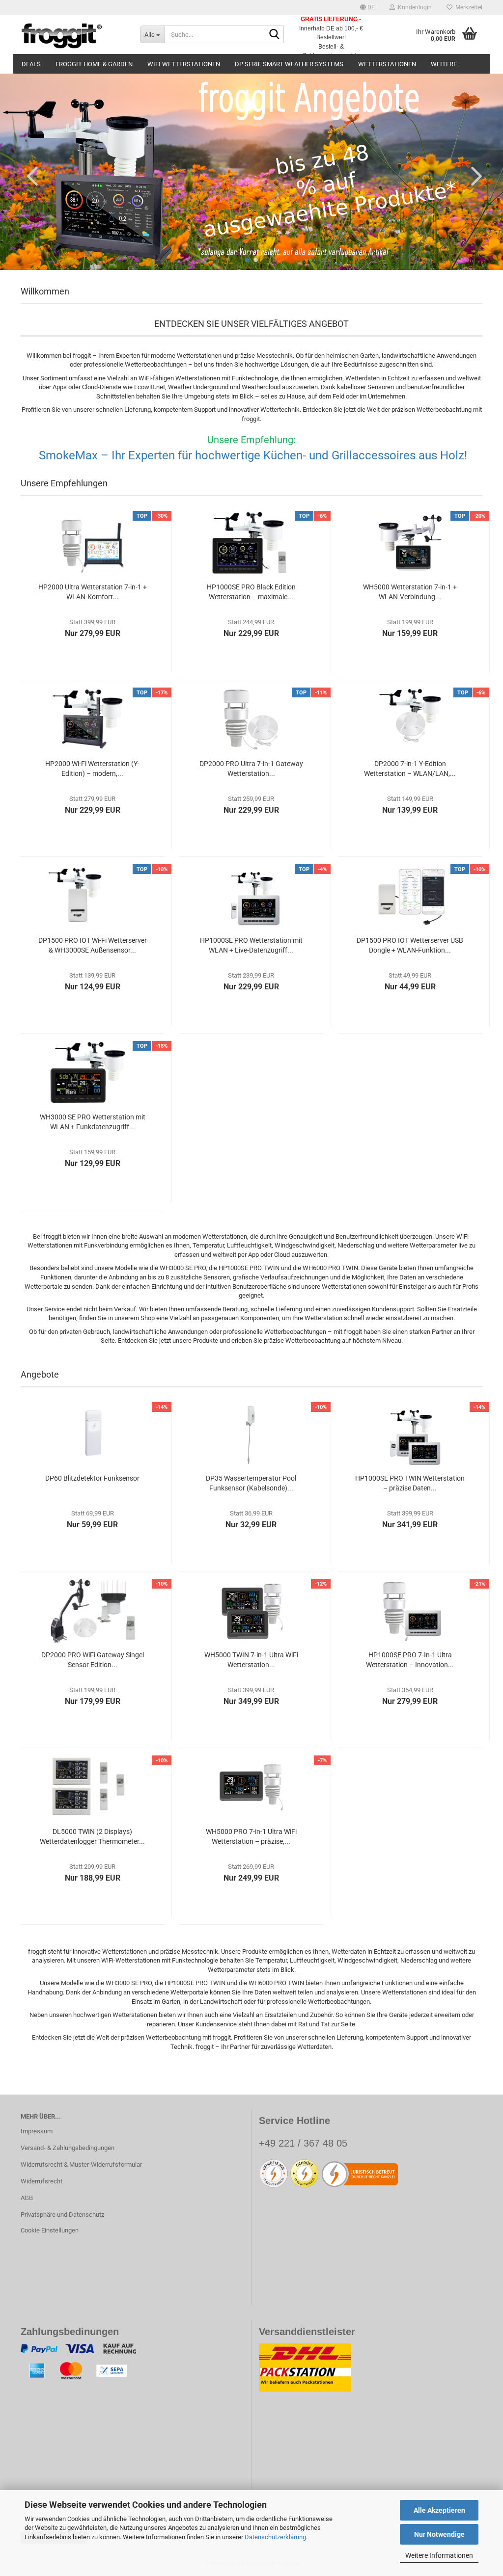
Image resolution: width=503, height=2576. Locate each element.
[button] (367, 7)
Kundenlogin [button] (413, 7)
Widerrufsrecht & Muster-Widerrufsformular (81, 2164)
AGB (27, 2198)
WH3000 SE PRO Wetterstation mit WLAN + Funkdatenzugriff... (93, 1122)
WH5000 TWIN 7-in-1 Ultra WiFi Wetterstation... (251, 1660)
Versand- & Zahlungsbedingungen (68, 2148)
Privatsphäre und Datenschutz (62, 2215)
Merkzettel (467, 7)
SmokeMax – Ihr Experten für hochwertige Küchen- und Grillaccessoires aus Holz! (251, 455)
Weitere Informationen (439, 2555)
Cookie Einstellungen (50, 2230)
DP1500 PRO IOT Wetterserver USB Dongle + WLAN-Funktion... (410, 945)
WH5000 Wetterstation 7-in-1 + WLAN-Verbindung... (410, 592)
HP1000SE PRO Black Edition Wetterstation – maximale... (251, 592)
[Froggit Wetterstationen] (73, 34)
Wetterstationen (387, 64)
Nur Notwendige (439, 2534)
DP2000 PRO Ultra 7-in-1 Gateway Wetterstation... (251, 769)
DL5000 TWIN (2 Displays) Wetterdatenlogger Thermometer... (92, 1836)
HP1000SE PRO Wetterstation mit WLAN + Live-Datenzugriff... (251, 945)
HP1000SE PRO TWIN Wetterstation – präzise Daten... (410, 1483)
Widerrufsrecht (42, 2181)
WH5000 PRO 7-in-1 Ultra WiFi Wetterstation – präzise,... (251, 1836)
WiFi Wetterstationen (184, 64)
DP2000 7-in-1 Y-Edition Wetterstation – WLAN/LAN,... (410, 769)
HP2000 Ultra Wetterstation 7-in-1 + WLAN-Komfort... (93, 592)
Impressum (37, 2131)
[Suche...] (275, 35)
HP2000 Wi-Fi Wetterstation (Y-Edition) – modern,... (92, 769)
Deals (31, 64)
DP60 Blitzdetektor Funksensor (92, 1478)
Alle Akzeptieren (439, 2510)
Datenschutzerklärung (275, 2537)
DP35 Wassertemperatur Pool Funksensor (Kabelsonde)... (251, 1483)
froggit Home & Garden (94, 64)
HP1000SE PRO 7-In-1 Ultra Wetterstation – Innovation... (410, 1660)
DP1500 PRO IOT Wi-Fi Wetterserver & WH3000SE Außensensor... (93, 945)
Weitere (444, 64)
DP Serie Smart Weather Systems (289, 64)
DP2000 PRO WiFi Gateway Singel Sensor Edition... (93, 1660)
